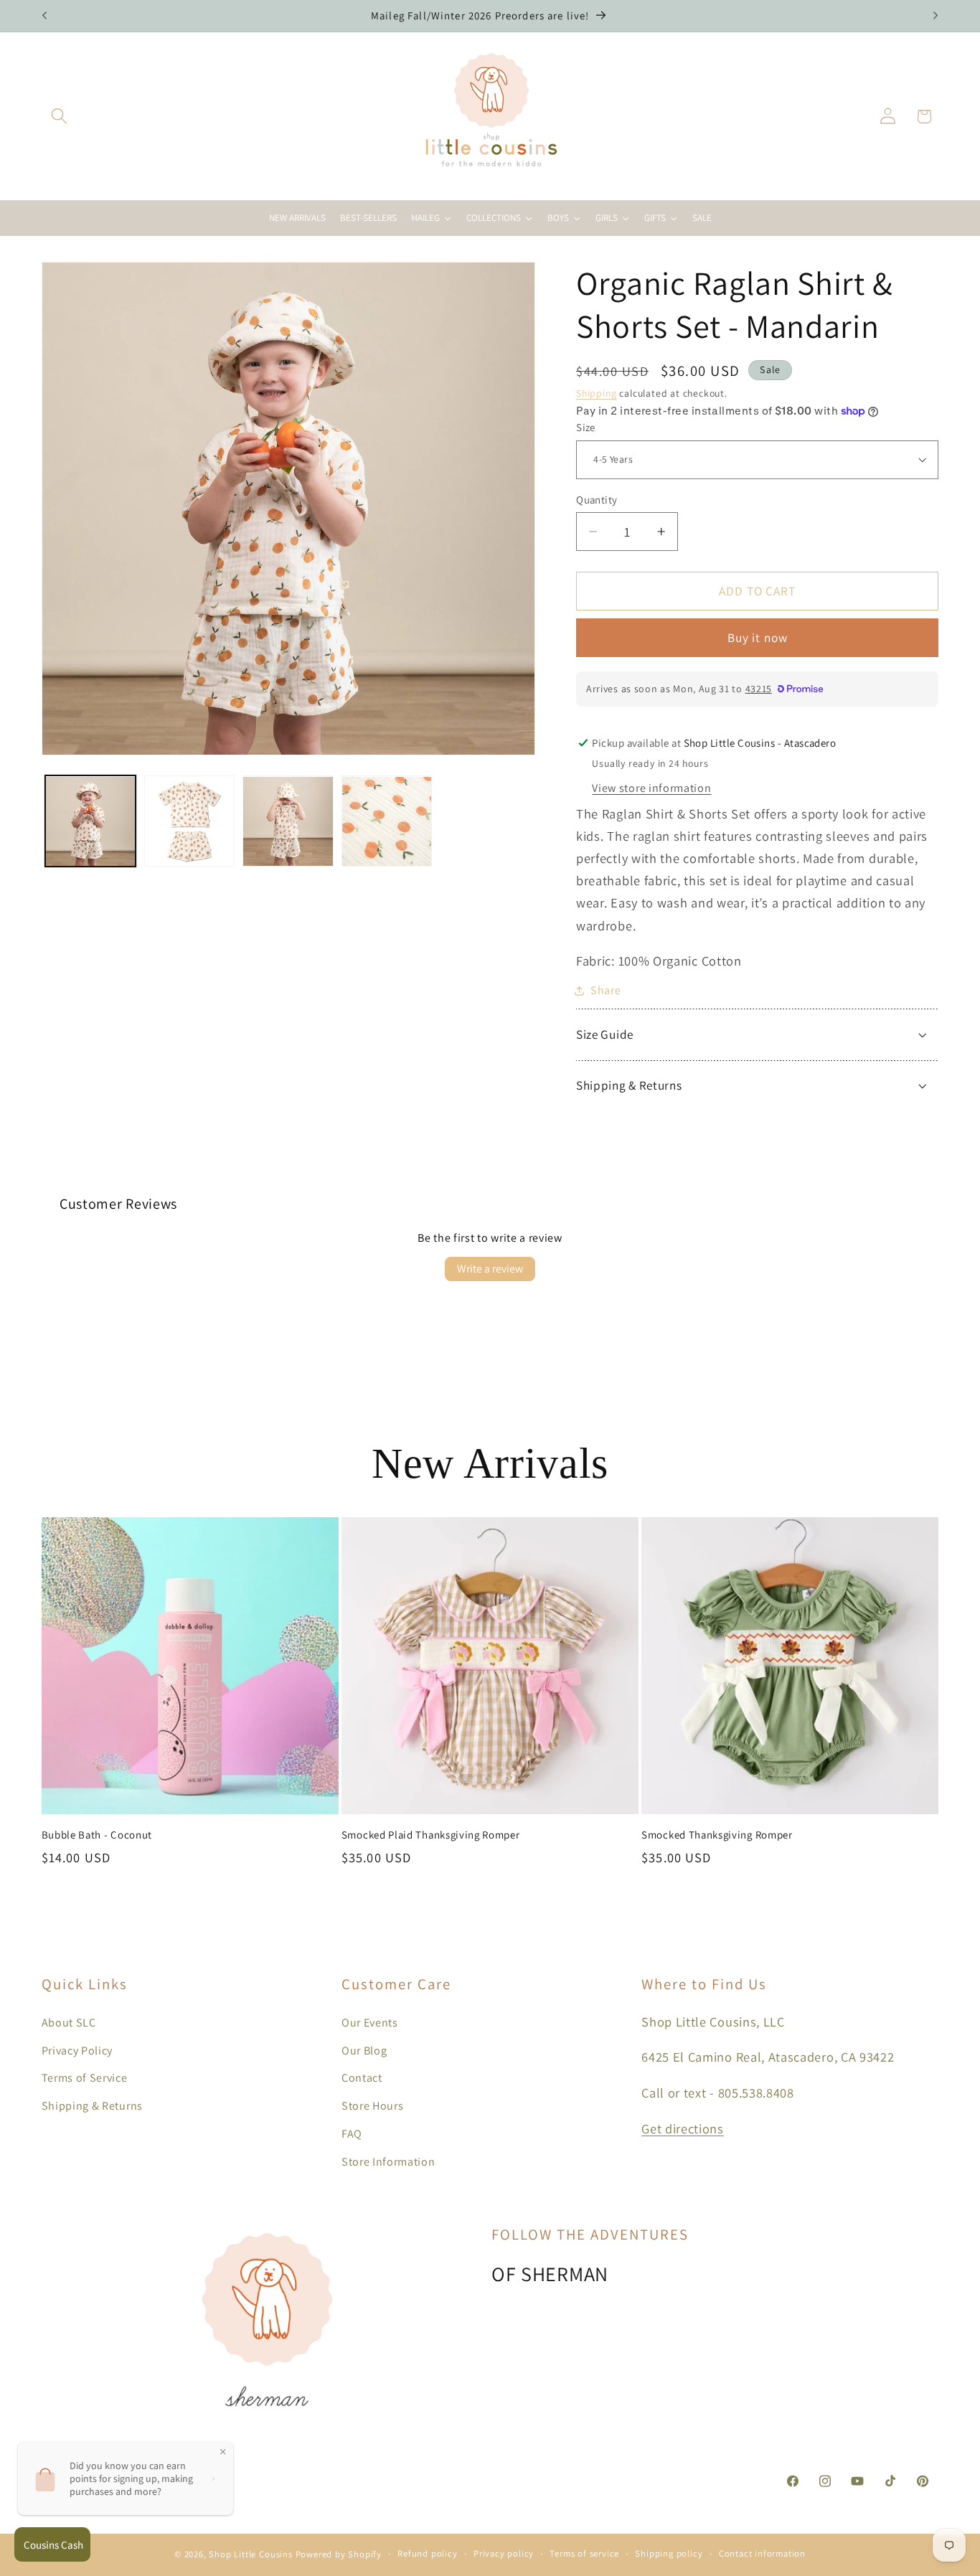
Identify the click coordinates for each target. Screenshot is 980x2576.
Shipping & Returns (92, 2106)
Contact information (762, 2553)
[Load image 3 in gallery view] (288, 821)
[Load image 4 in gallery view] (387, 821)
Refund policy (427, 2553)
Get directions (683, 2128)
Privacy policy (504, 2553)
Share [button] (606, 990)
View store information (651, 788)
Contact (362, 2078)
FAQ (352, 2134)
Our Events (370, 2023)
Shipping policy (669, 2553)
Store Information (388, 2162)
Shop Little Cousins (250, 2554)
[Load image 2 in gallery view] (189, 821)
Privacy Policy (77, 2051)
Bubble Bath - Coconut (97, 1835)
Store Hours (373, 2106)
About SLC (69, 2023)
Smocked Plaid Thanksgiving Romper (431, 1835)
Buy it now (758, 637)
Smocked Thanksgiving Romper (717, 1835)
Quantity (597, 500)
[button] (60, 117)
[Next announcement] (936, 16)
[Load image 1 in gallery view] (90, 821)
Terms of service (584, 2553)
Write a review (490, 1269)
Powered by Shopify (339, 2554)
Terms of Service (85, 2078)
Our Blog (364, 2051)
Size (586, 427)
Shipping (596, 393)
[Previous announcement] (44, 16)
